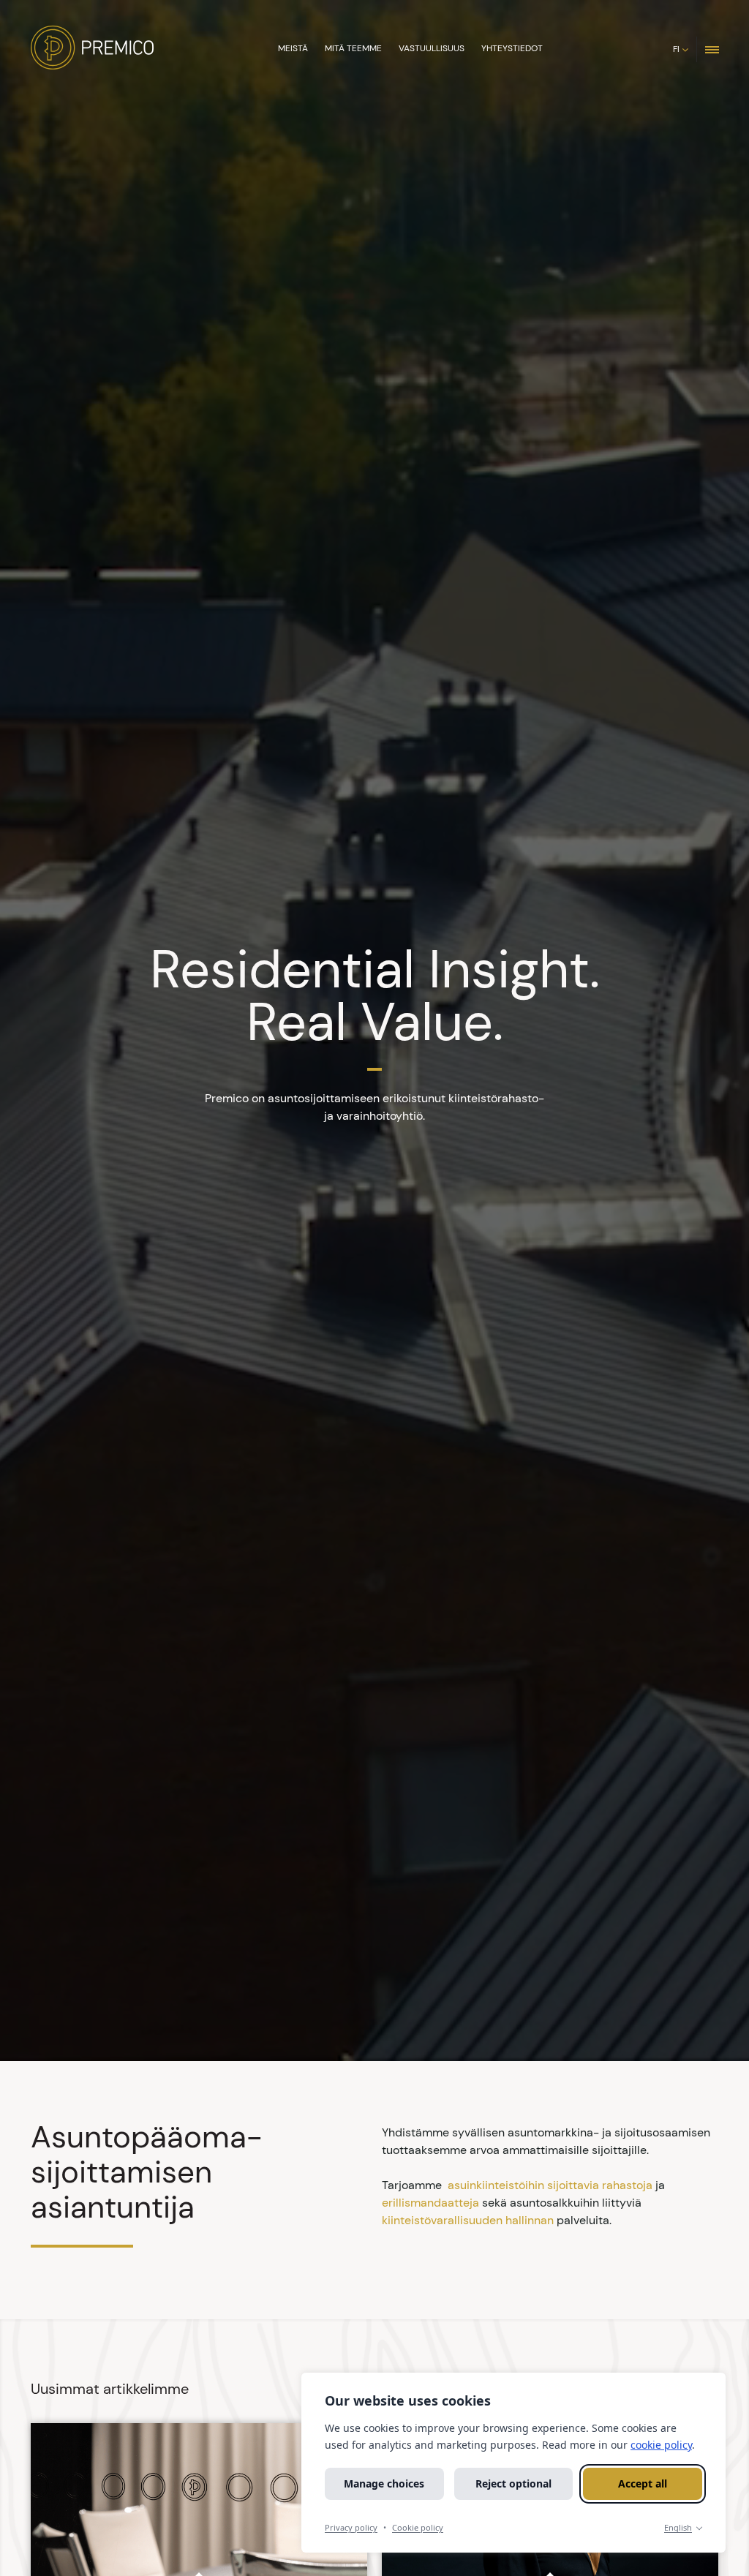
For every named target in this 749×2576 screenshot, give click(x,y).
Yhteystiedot (512, 48)
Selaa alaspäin (371, 2033)
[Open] (712, 49)
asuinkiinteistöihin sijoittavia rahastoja (550, 2185)
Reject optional (513, 2483)
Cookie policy (418, 2527)
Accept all (643, 2483)
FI (676, 49)
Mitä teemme (353, 48)
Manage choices (384, 2483)
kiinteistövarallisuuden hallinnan (468, 2220)
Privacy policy (351, 2527)
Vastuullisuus (432, 48)
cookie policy (661, 2445)
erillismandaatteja (430, 2203)
